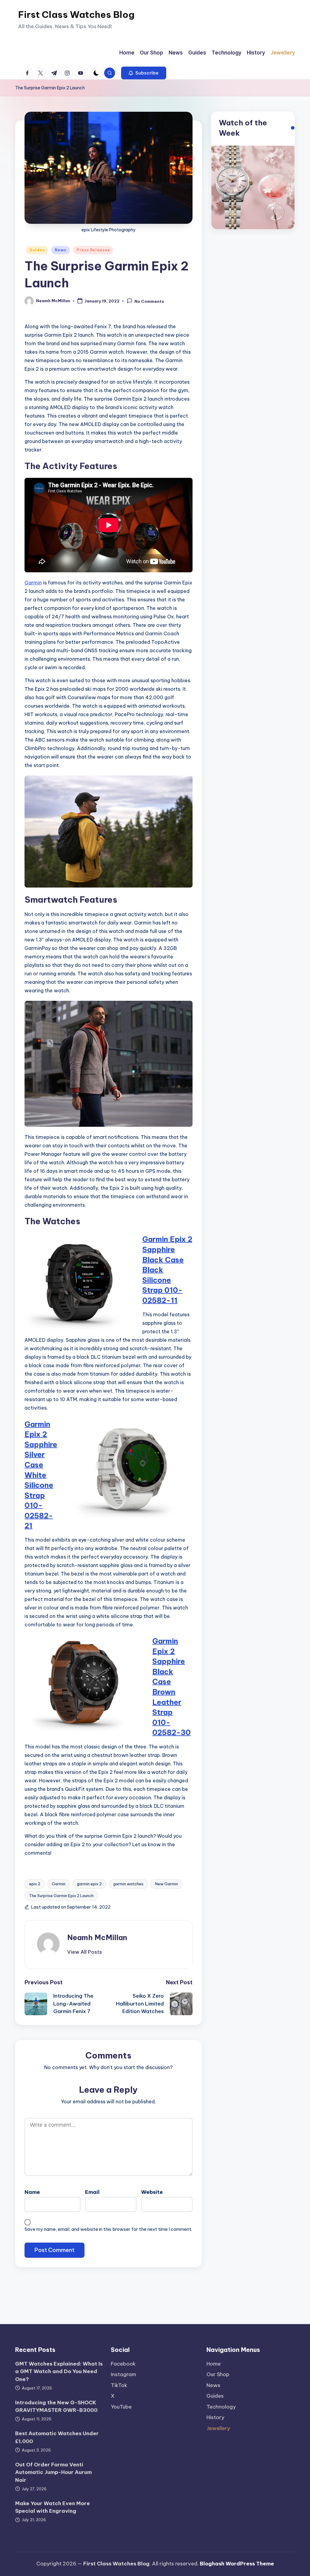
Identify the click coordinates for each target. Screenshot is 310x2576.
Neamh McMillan (97, 1937)
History (215, 2417)
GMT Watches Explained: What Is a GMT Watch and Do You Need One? (59, 2371)
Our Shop (218, 2374)
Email (92, 2192)
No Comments (149, 301)
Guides (37, 250)
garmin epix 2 (89, 1884)
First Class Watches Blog (76, 15)
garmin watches (128, 1884)
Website (152, 2192)
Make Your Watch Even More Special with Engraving (53, 2507)
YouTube (121, 2407)
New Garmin (167, 1884)
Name (32, 2192)
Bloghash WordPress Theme (237, 2564)
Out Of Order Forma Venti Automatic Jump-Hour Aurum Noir (53, 2472)
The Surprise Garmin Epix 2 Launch (61, 1896)
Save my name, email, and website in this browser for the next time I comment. (108, 2229)
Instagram (124, 2374)
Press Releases (93, 250)
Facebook (123, 2364)
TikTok (119, 2385)
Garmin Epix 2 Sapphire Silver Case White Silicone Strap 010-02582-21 (41, 1475)
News (61, 250)
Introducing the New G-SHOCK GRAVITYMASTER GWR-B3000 (56, 2406)
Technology (221, 2407)
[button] (144, 73)
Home (214, 2364)
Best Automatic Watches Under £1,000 (57, 2437)
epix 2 (35, 1884)
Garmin (33, 583)
